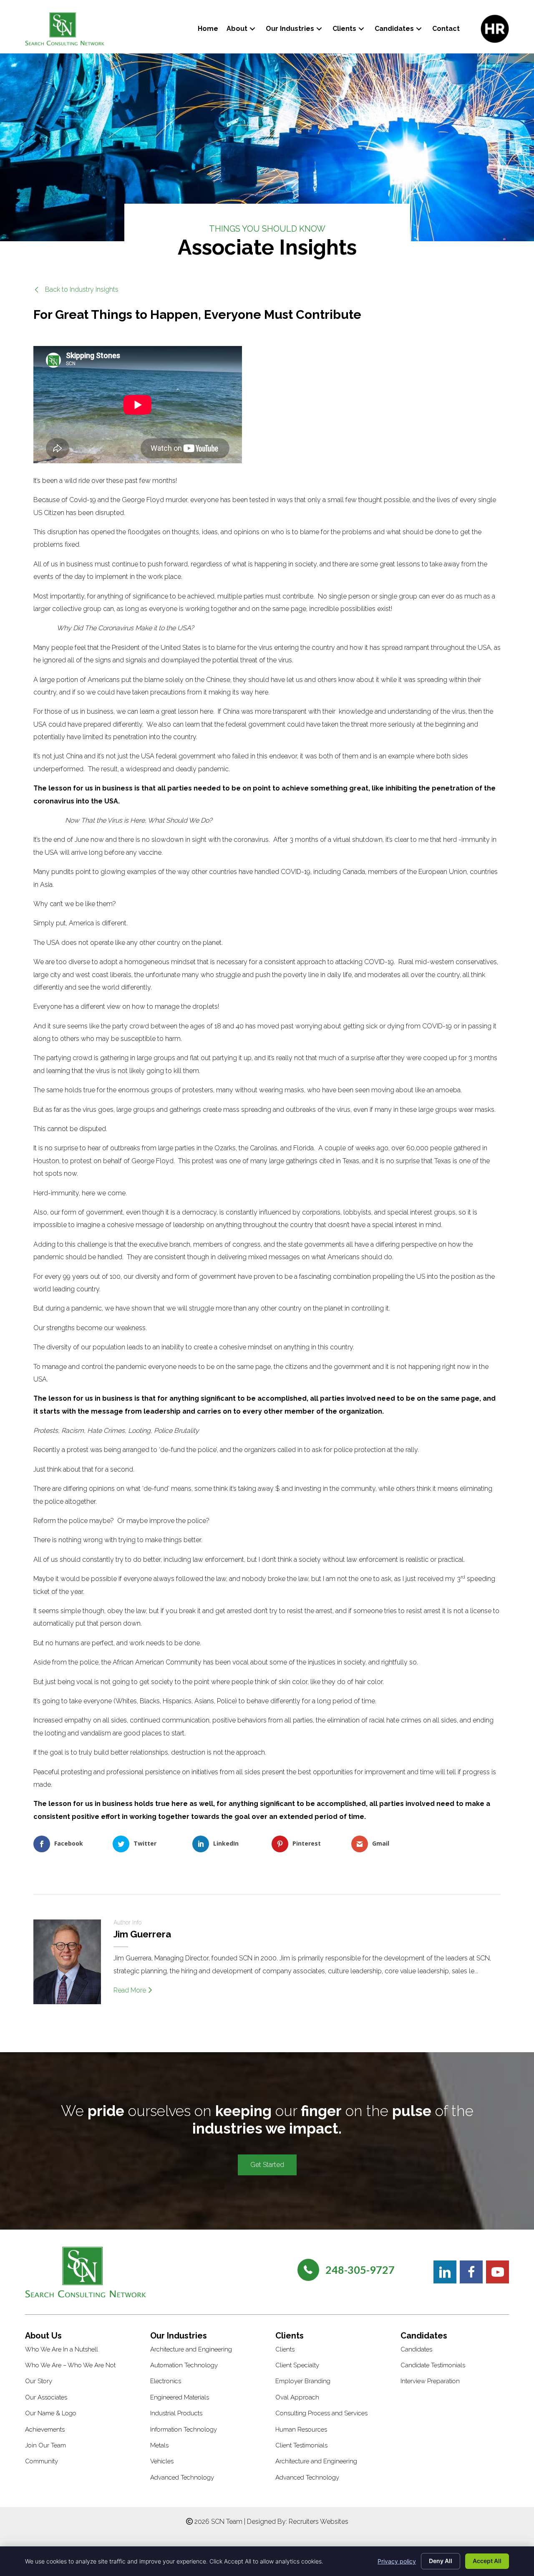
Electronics (166, 2381)
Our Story (39, 2381)
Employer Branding (303, 2381)
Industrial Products (176, 2413)
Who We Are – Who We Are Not (70, 2365)
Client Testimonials (301, 2445)
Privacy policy (397, 2561)
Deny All (441, 2561)
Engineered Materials (180, 2397)
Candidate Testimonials (433, 2365)
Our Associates (46, 2397)
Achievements (45, 2430)
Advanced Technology (182, 2478)
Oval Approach (297, 2397)
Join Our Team (45, 2445)
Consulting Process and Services (321, 2413)
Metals (159, 2445)
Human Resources (301, 2430)
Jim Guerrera (142, 1934)
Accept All (487, 2561)
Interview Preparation (430, 2381)
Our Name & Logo (51, 2413)
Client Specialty (297, 2365)
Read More (131, 1990)
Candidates (416, 2349)
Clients (285, 2349)
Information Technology (184, 2430)
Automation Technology (184, 2365)
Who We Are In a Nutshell (62, 2349)
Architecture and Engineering (191, 2349)
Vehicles (162, 2461)
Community (42, 2461)
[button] (252, 29)
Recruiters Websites (319, 2522)
